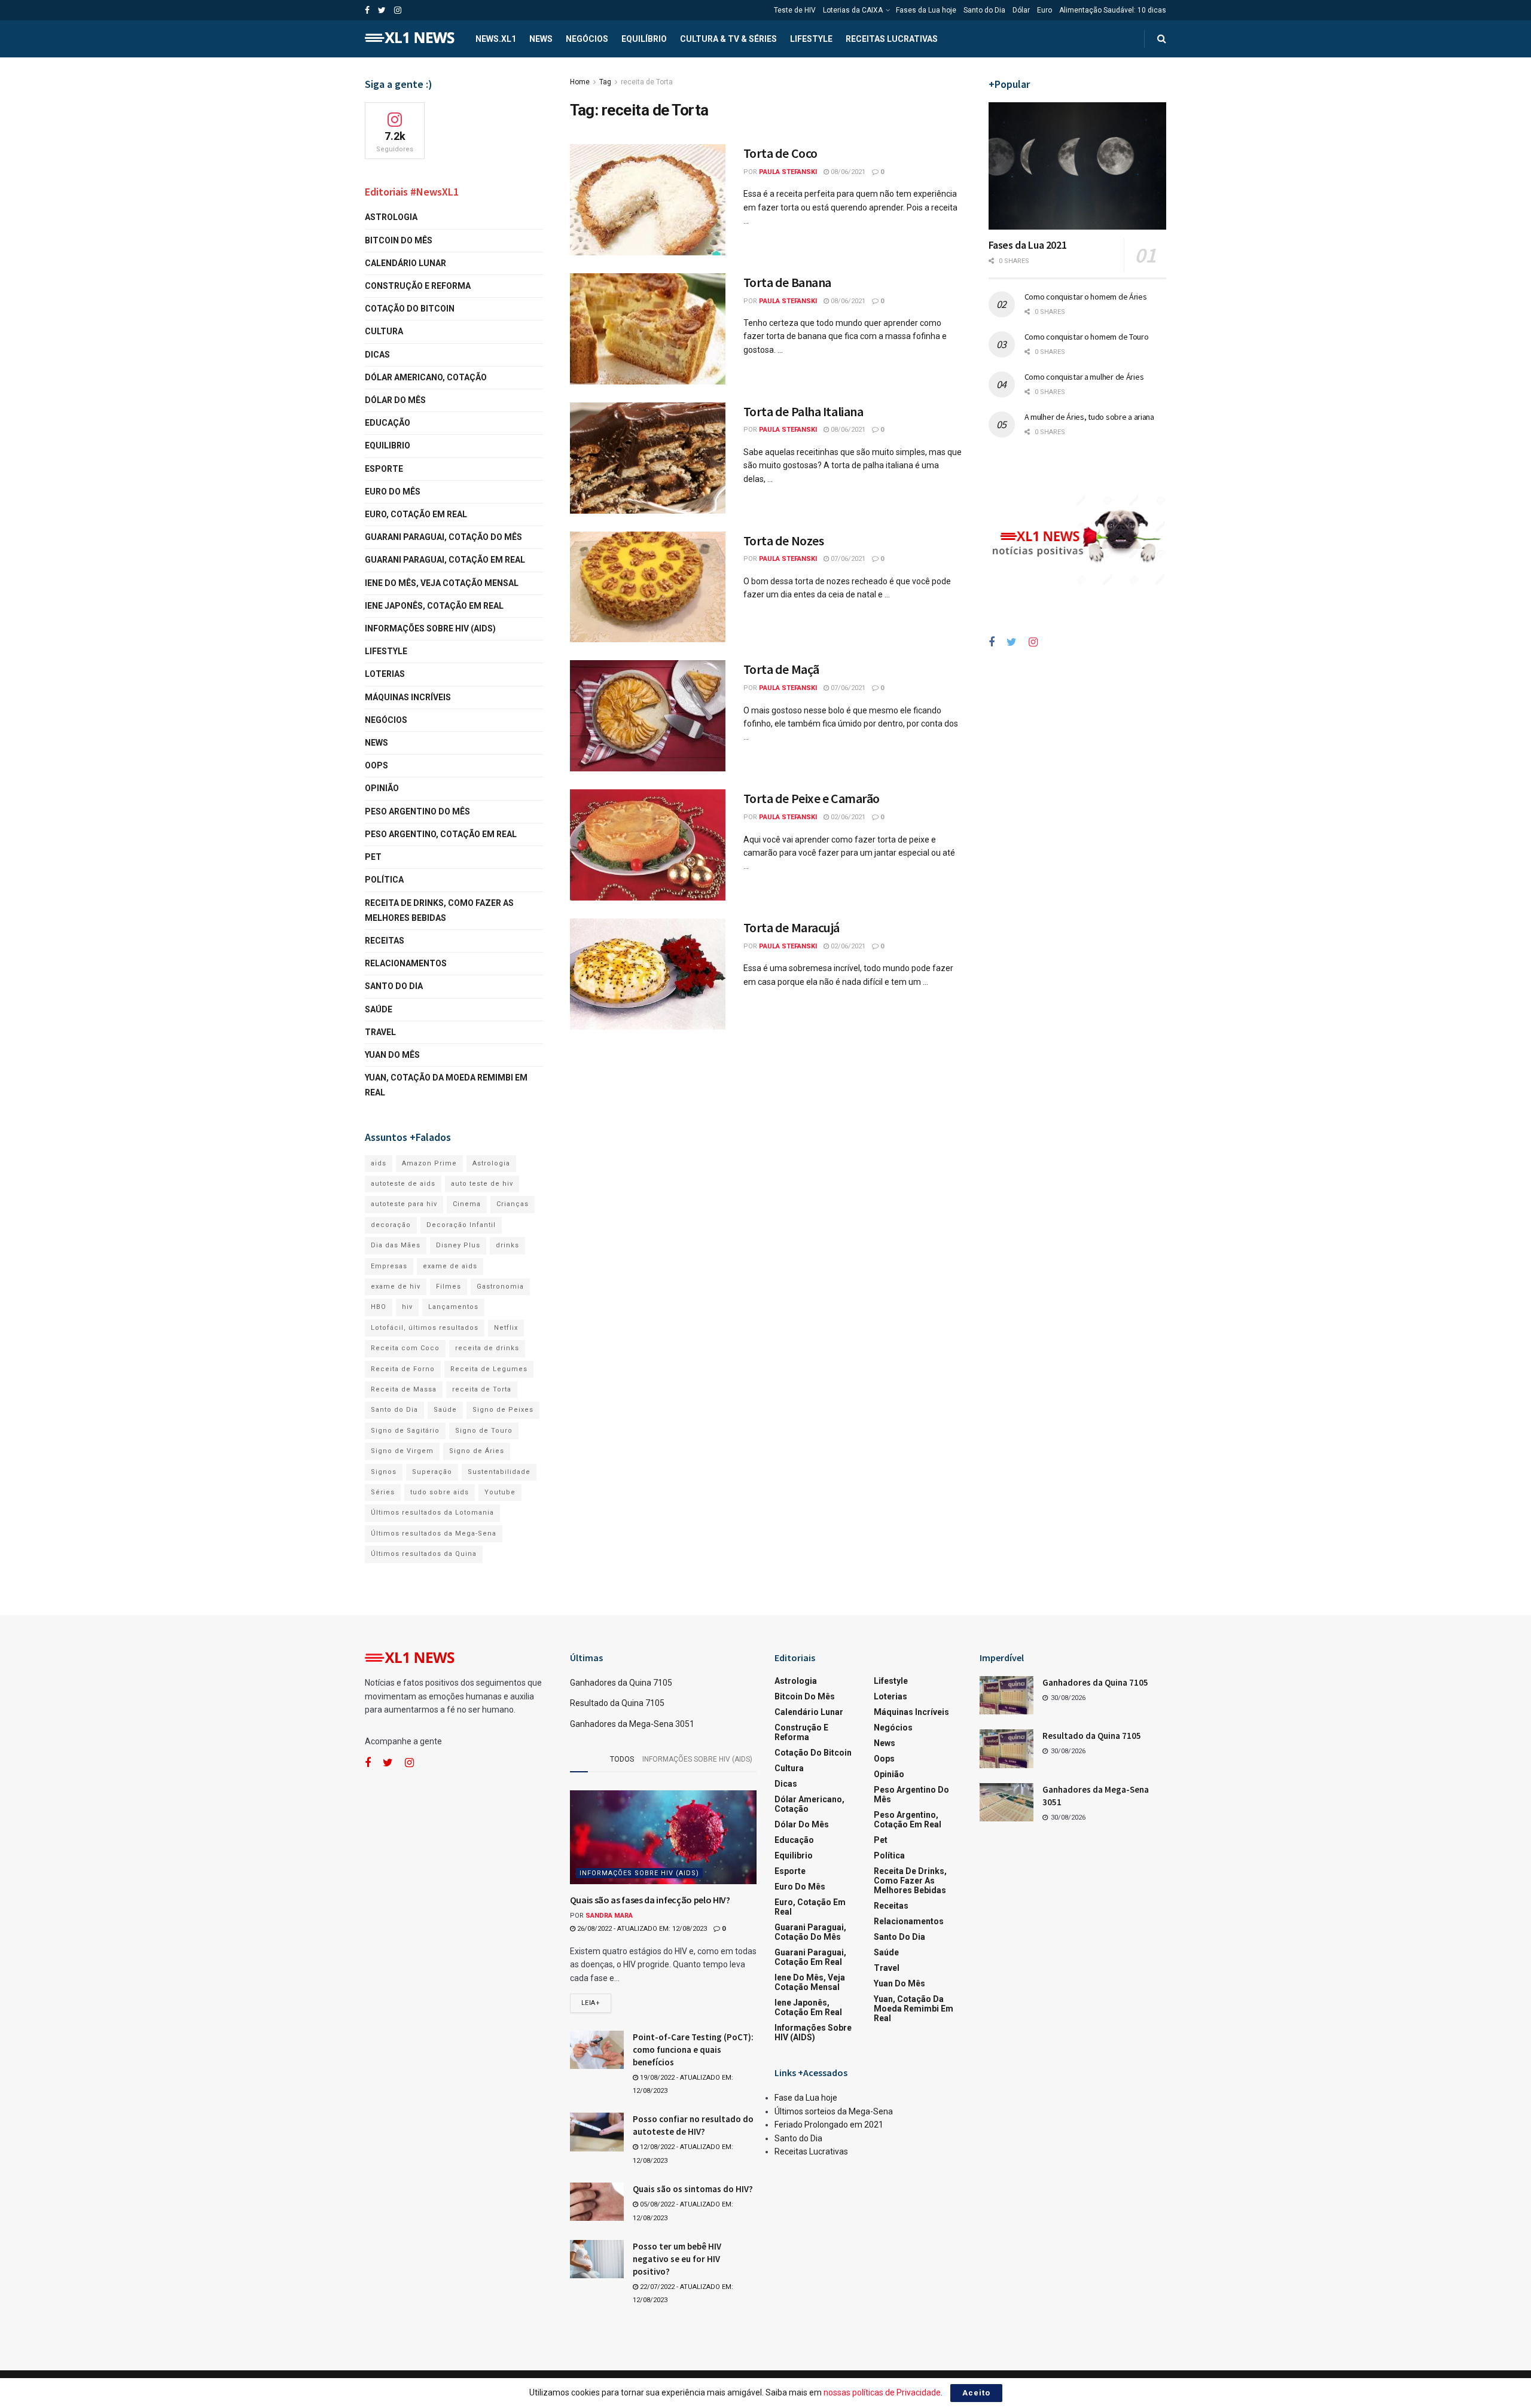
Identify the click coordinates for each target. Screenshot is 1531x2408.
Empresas (389, 1266)
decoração (391, 1225)
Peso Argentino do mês (417, 811)
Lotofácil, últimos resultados (425, 1328)
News (541, 39)
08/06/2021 (847, 172)
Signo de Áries (477, 1451)
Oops (376, 765)
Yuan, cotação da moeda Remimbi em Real (446, 1085)
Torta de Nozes (784, 541)
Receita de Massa (404, 1389)
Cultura (384, 331)
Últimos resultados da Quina (424, 1554)
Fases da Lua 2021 (1028, 245)
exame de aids (450, 1266)
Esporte (384, 469)
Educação (388, 423)
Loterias (385, 674)
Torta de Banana (787, 282)
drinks (507, 1245)
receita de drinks (487, 1348)
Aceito (976, 2393)
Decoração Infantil (461, 1225)
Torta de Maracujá (792, 927)
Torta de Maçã (781, 669)
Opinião (382, 788)
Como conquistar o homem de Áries (1086, 297)
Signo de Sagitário (405, 1431)
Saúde (379, 1009)
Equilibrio (388, 445)
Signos (384, 1472)
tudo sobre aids (440, 1492)
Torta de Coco (780, 153)
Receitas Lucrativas (892, 39)
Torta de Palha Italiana (803, 411)
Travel (380, 1032)
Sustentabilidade (499, 1472)
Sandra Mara (609, 1916)
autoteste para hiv (404, 1204)
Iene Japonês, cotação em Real (434, 606)
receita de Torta (647, 82)
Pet (373, 857)
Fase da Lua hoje (806, 2098)
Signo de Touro (484, 1431)
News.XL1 (496, 39)
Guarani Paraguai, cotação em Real (445, 560)
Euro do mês (393, 492)
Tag (605, 82)
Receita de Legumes (489, 1369)
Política (384, 880)
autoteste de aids (403, 1184)
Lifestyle (811, 39)
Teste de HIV (795, 10)
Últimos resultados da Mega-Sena (434, 1533)
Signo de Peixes (503, 1410)
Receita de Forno (403, 1369)
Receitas (385, 941)
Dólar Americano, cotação (426, 377)
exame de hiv (396, 1287)
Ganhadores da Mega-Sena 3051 (632, 1724)
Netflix (506, 1328)
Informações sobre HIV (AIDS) (430, 628)
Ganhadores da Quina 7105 (621, 1683)
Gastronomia (500, 1287)
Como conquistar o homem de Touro (1087, 337)
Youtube (500, 1492)
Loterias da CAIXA (853, 10)
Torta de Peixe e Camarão (812, 798)
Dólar (1021, 10)
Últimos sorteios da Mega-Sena (834, 2111)
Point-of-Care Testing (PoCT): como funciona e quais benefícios (693, 2050)
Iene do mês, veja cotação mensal (442, 583)
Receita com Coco (405, 1348)
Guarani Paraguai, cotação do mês (443, 537)
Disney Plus (458, 1245)
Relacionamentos (406, 963)
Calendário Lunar (405, 263)
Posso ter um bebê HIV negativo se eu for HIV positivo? (677, 2259)
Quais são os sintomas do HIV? (693, 2189)
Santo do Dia (984, 10)
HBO (379, 1307)
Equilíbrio (644, 39)
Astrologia (391, 217)
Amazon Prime (429, 1163)
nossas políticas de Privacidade (882, 2392)
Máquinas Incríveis (408, 697)
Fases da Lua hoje (926, 10)
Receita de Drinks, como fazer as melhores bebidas (439, 910)
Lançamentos (453, 1307)
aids (379, 1163)
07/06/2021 (847, 559)
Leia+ (591, 2003)
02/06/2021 (847, 817)
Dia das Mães (396, 1245)
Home (580, 82)
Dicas (377, 355)
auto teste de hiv (482, 1184)
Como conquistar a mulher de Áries (1084, 377)
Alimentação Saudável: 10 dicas (1113, 10)
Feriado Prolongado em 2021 (829, 2125)
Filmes (449, 1287)
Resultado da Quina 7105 (617, 1703)
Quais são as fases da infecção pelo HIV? (650, 1900)
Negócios (587, 39)
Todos (622, 1759)
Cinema (467, 1204)
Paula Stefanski (788, 172)
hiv (407, 1307)
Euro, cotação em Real (416, 514)
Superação (432, 1472)
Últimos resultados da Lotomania (432, 1513)
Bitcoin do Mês (399, 240)
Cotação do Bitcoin (410, 309)
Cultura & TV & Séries (728, 39)
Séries (383, 1492)
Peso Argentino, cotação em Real (441, 834)
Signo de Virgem (402, 1451)
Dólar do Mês (395, 400)
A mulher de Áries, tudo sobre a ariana (1089, 417)
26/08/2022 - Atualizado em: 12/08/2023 (641, 1929)
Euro (1044, 10)
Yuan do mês (392, 1055)
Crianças (513, 1204)
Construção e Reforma (418, 286)
